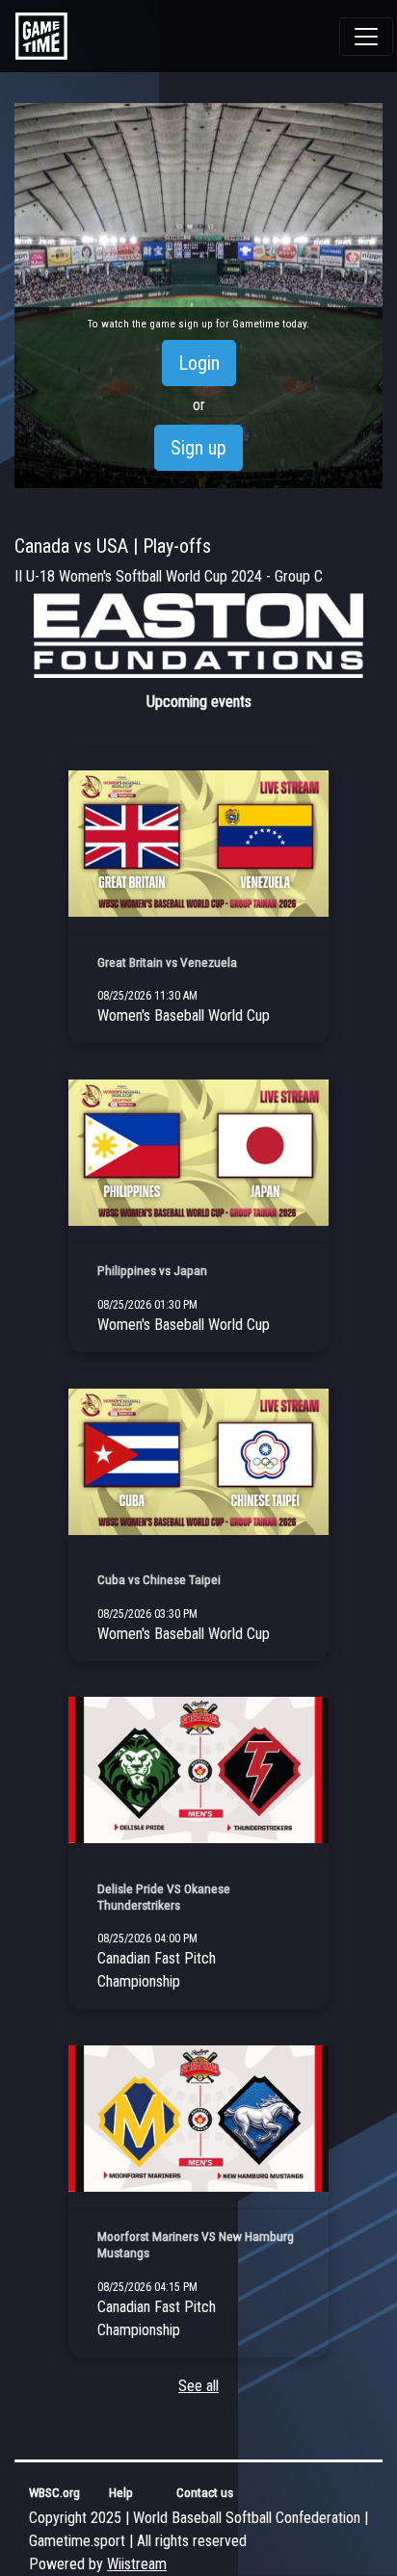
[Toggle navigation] (366, 37)
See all (198, 2386)
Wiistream (137, 2564)
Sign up (198, 448)
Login (199, 363)
